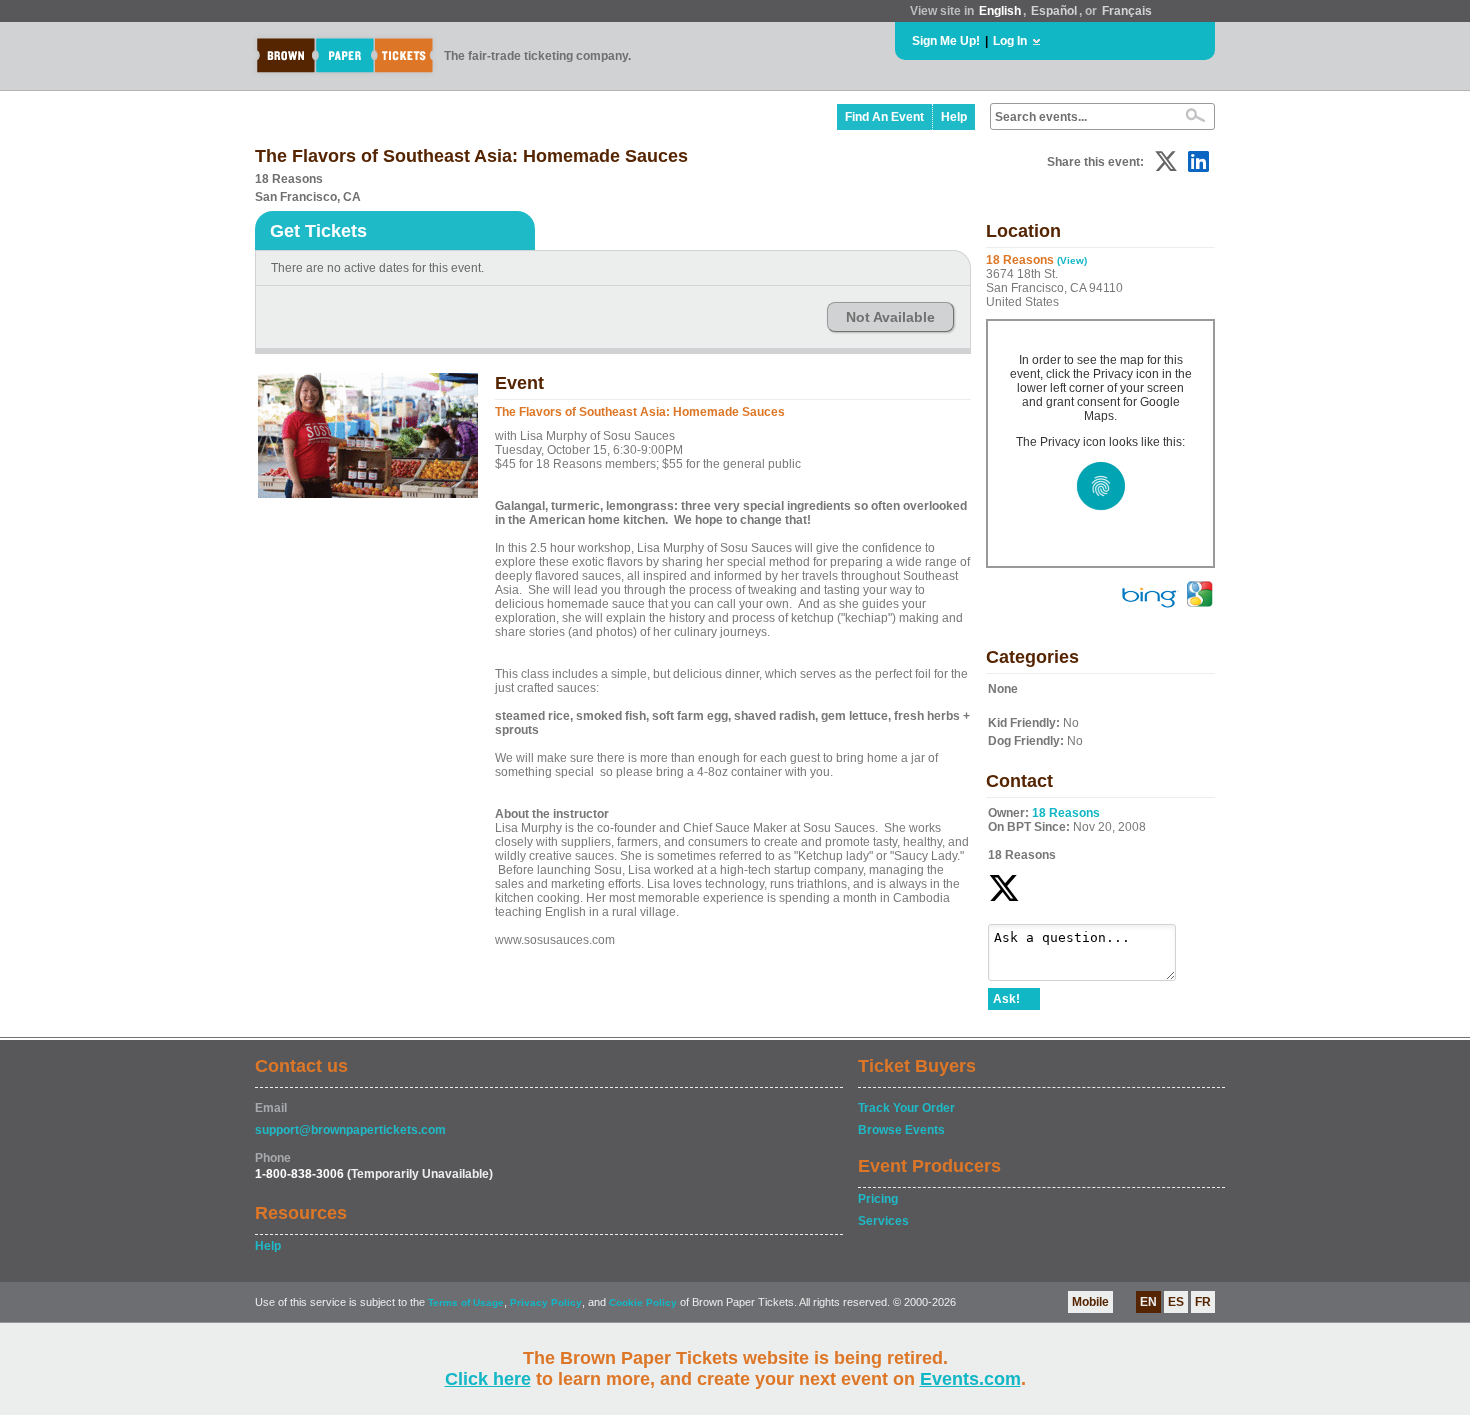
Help (954, 117)
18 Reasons (1066, 813)
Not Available (890, 317)
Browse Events (901, 1130)
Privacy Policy (546, 1302)
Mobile (1090, 1302)
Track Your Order (906, 1108)
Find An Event (884, 117)
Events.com (970, 1379)
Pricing (878, 1199)
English (1000, 11)
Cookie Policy (643, 1302)
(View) (1072, 260)
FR (1203, 1302)
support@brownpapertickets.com (350, 1130)
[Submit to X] (1166, 161)
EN (1148, 1302)
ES (1176, 1302)
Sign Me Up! (946, 41)
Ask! (1006, 999)
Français (1127, 11)
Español (1054, 11)
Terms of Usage (466, 1302)
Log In (1010, 41)
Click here (488, 1379)
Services (883, 1221)
